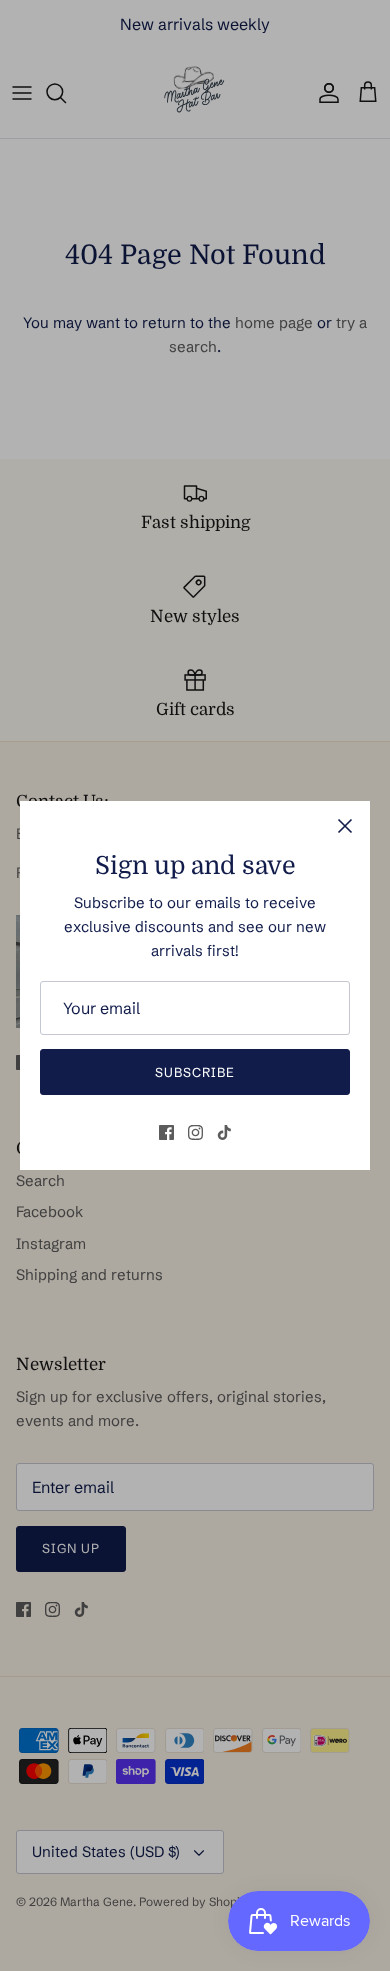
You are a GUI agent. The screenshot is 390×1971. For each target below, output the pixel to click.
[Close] (345, 826)
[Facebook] (166, 1132)
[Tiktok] (224, 1132)
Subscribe (195, 1072)
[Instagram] (195, 1132)
